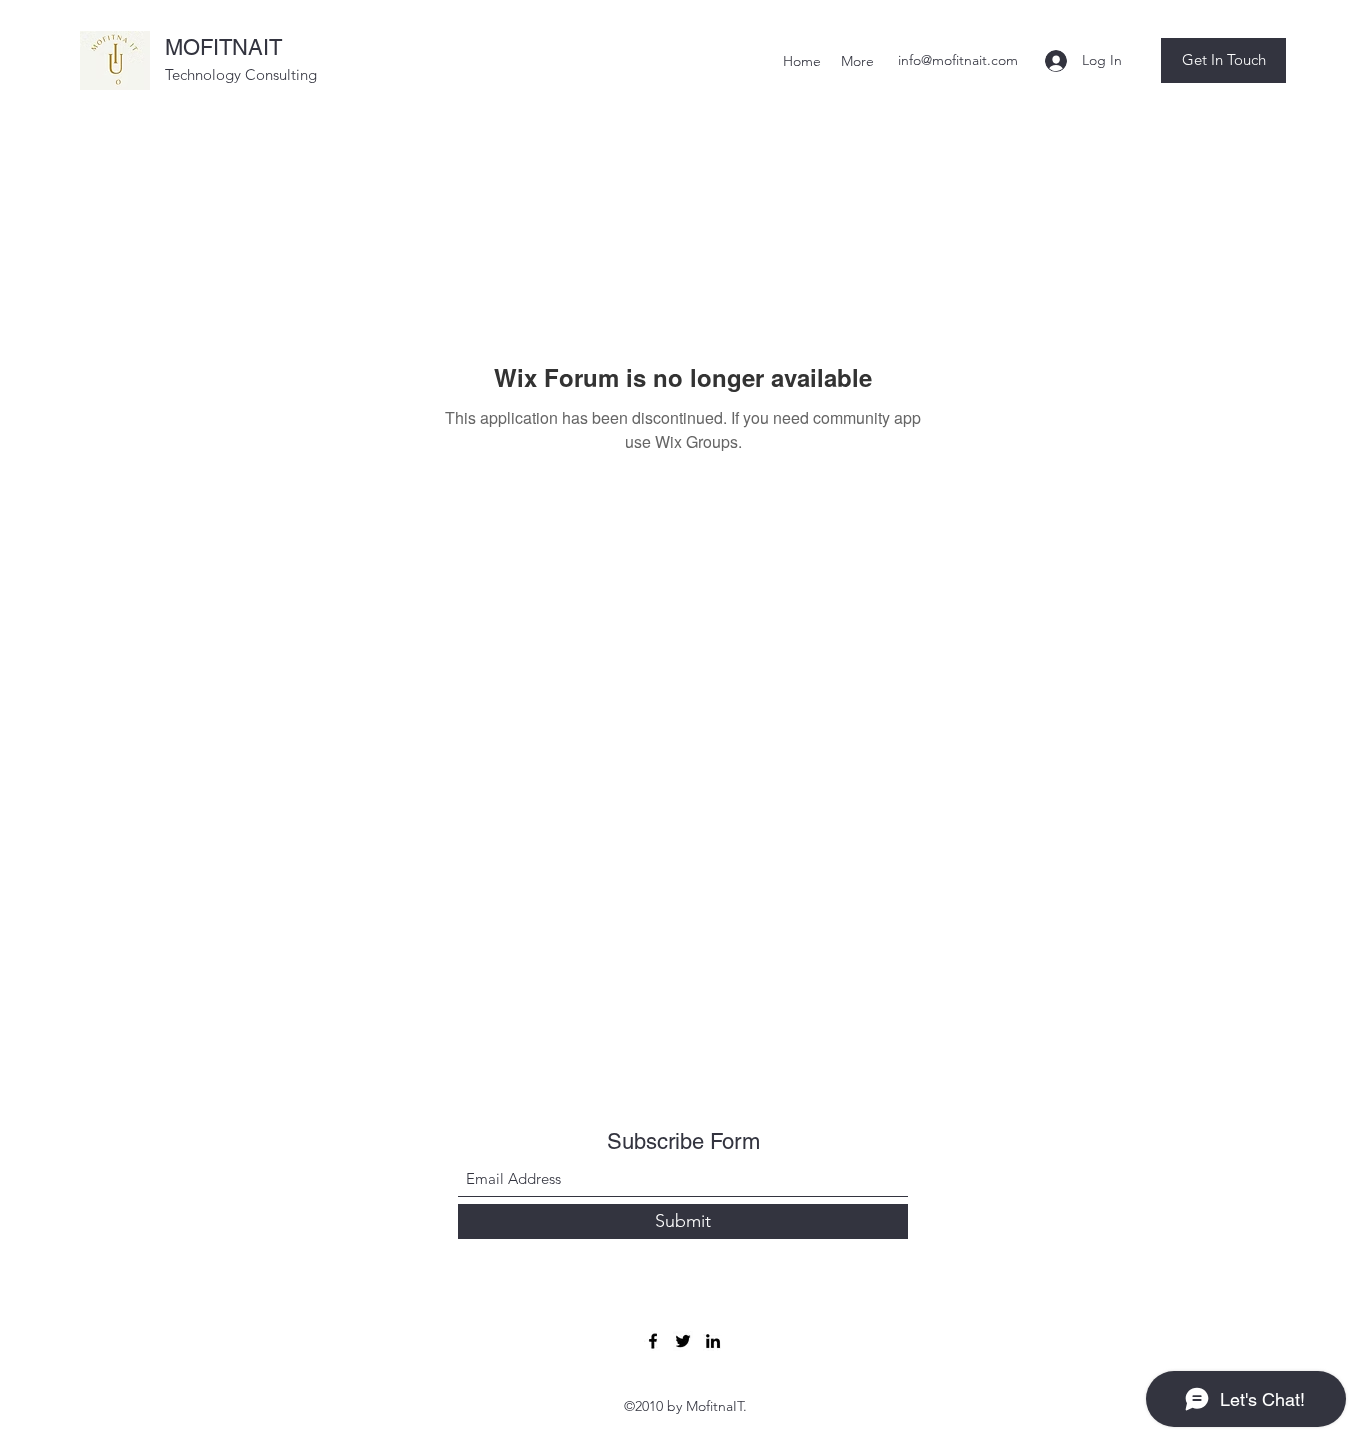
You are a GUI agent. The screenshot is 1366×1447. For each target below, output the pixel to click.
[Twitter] (683, 1341)
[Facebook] (653, 1341)
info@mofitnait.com (958, 60)
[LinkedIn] (713, 1341)
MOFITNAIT (223, 47)
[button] (1223, 60)
